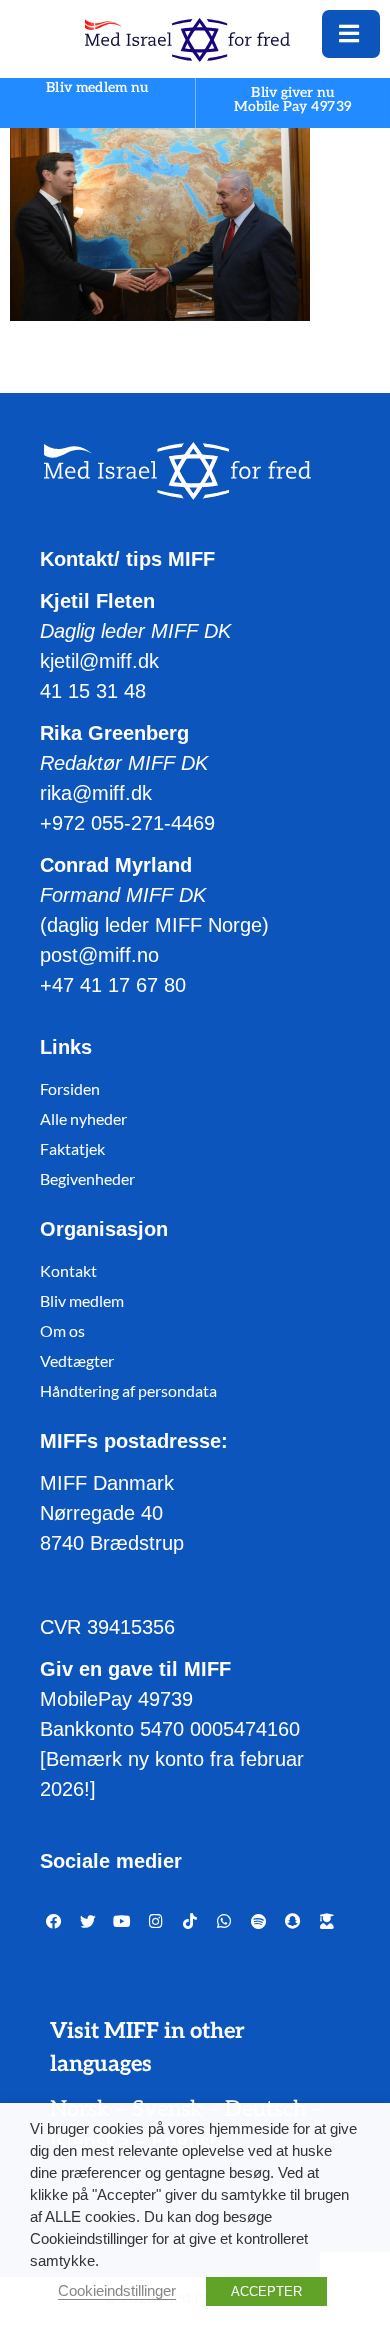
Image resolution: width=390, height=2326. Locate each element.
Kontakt (68, 1270)
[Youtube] (122, 1922)
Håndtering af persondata (128, 1390)
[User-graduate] (327, 1922)
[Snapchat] (293, 1922)
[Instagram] (156, 1922)
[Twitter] (88, 1922)
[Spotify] (258, 1922)
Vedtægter (77, 1360)
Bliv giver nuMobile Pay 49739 (293, 99)
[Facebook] (54, 1922)
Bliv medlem (82, 1300)
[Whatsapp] (224, 1922)
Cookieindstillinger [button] (117, 2291)
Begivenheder (87, 1178)
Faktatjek (72, 1148)
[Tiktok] (190, 1922)
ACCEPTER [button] (266, 2291)
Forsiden (70, 1088)
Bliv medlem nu (97, 88)
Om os (62, 1330)
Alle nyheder (83, 1118)
